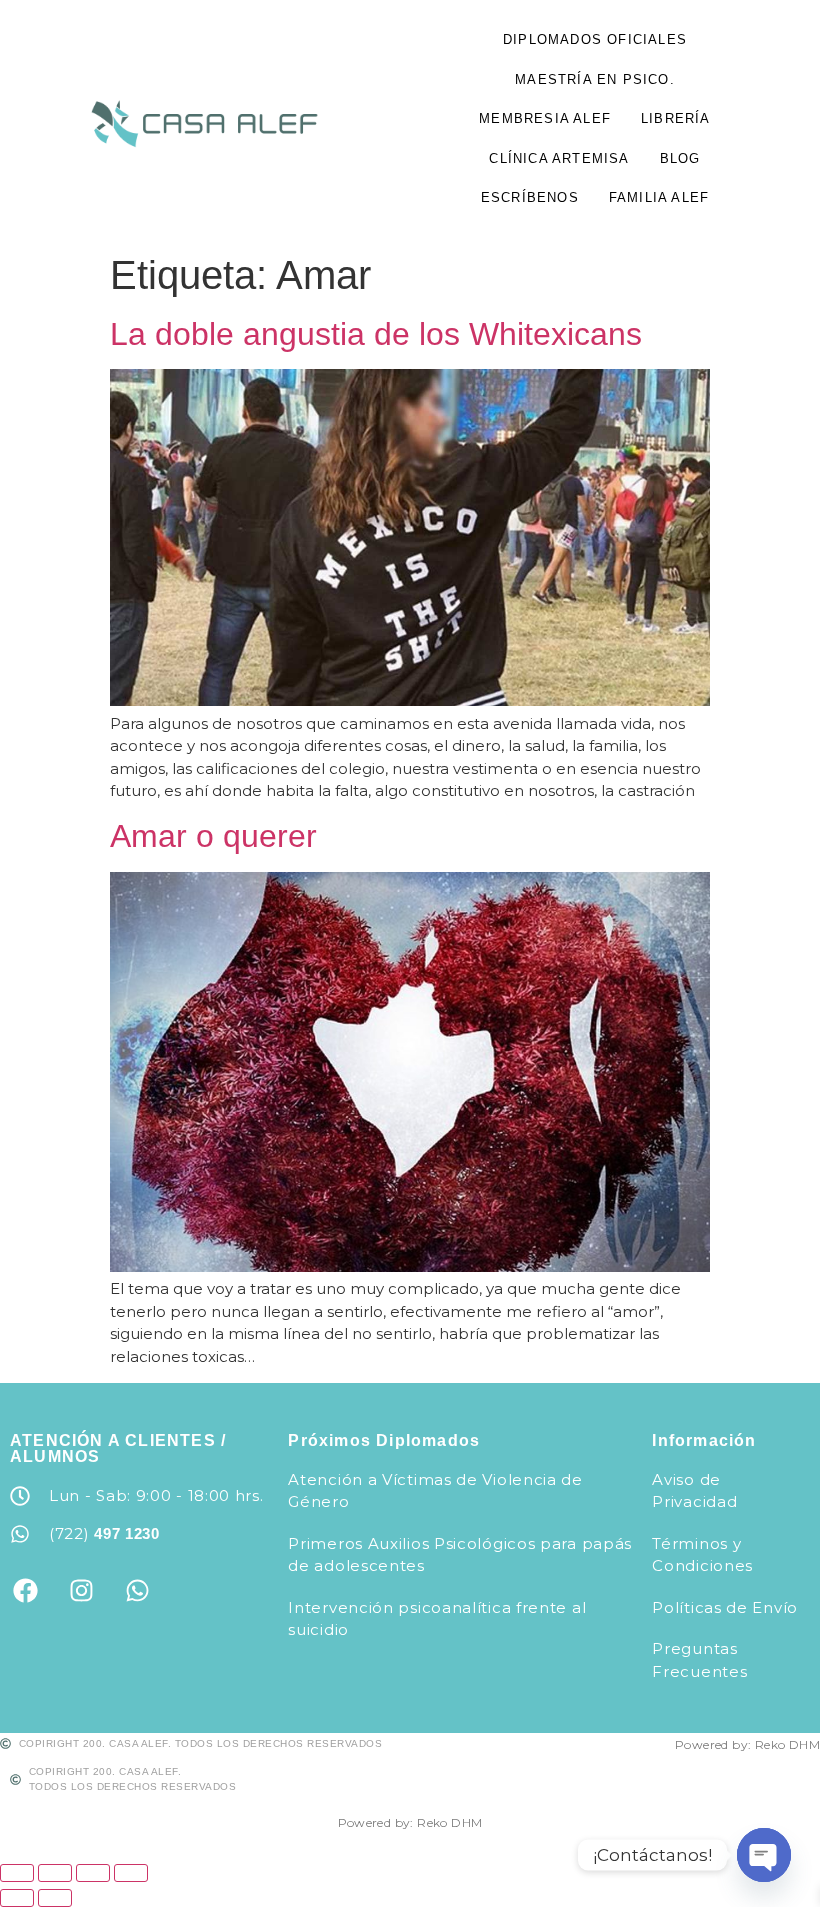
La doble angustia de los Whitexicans (376, 334)
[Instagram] (81, 1591)
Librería (676, 118)
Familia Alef (659, 197)
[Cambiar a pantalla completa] (55, 1873)
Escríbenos (530, 197)
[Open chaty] (764, 1855)
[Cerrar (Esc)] (131, 1873)
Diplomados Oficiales (595, 39)
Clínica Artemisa (559, 158)
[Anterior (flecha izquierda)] (17, 1898)
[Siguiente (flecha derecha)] (55, 1898)
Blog (680, 158)
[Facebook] (25, 1591)
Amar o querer (213, 836)
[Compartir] (93, 1873)
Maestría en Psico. (595, 79)
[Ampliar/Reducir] (17, 1873)
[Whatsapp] (137, 1591)
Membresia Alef (545, 118)
